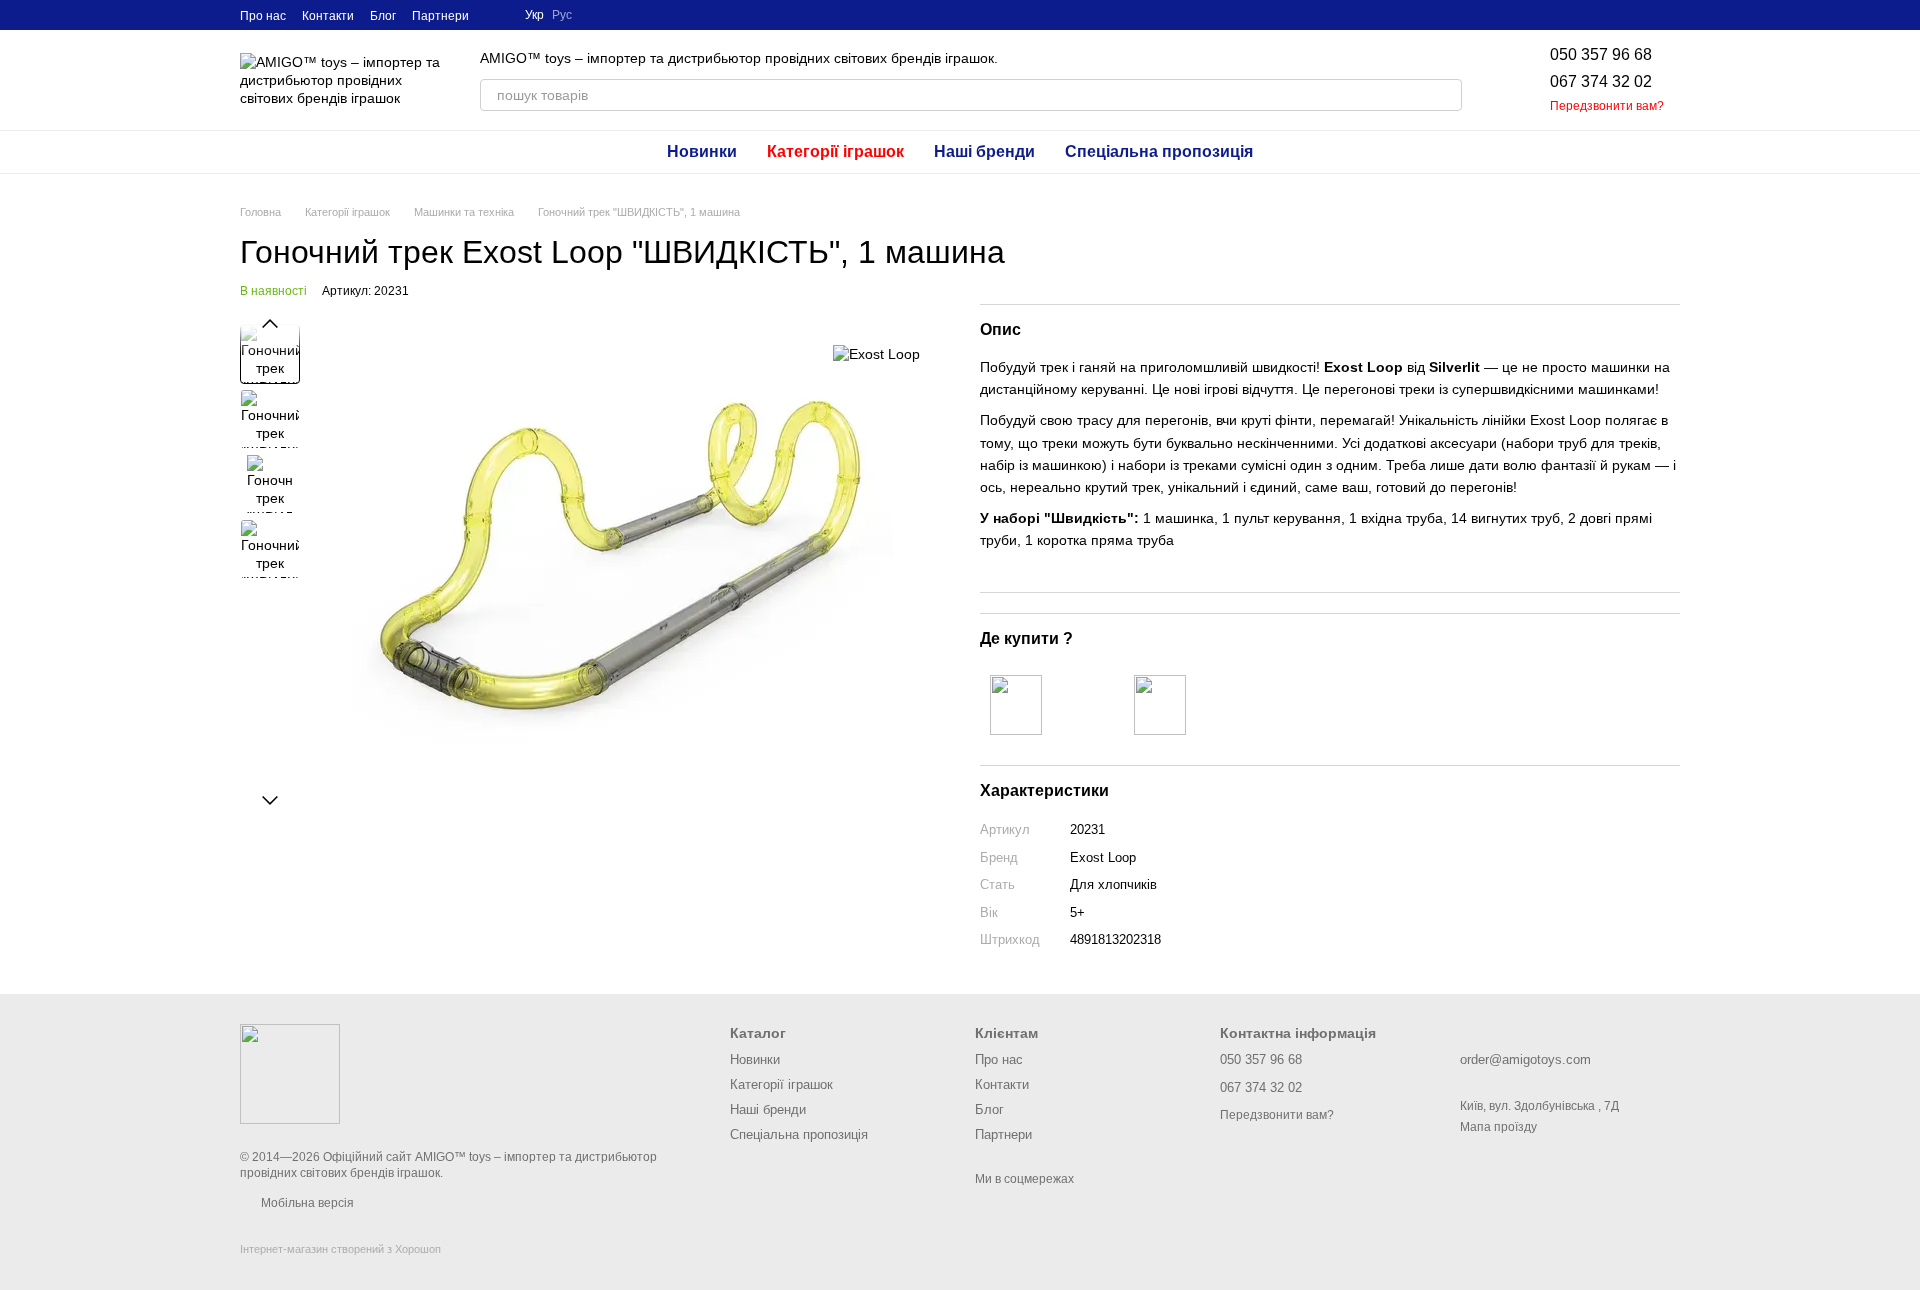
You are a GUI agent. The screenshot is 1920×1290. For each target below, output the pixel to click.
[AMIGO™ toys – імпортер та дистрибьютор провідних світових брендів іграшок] (290, 1073)
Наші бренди (984, 151)
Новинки (702, 151)
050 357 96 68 (1601, 54)
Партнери (440, 16)
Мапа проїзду (1498, 1127)
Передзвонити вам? (1607, 106)
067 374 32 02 (1601, 81)
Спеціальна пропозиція (1159, 151)
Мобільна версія (306, 1203)
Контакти (328, 16)
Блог (383, 16)
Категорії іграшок (835, 151)
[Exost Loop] (876, 353)
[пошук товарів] (1446, 95)
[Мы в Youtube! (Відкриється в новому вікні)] (497, 15)
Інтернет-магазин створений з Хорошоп (340, 1249)
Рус (562, 15)
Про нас (263, 16)
